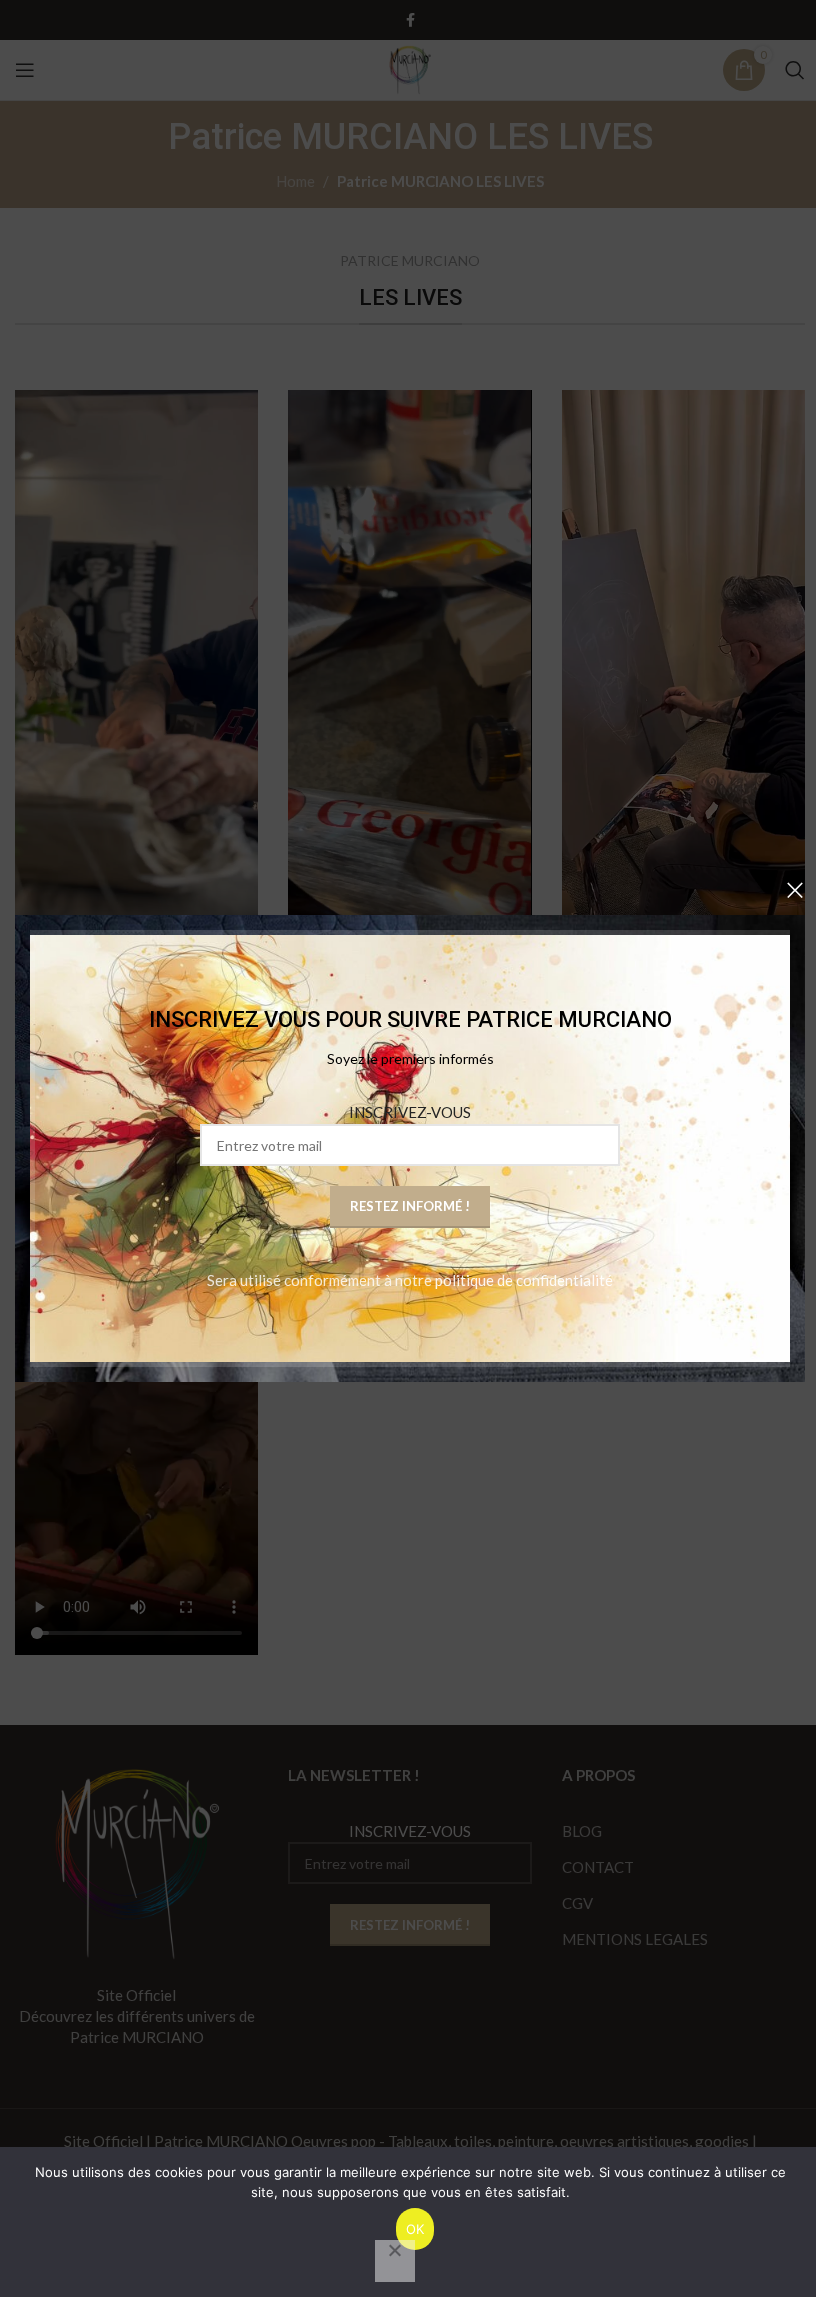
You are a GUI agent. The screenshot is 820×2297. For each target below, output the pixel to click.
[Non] (395, 2261)
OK (415, 2229)
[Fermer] (795, 890)
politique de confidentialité (524, 1280)
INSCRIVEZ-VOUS (410, 1112)
